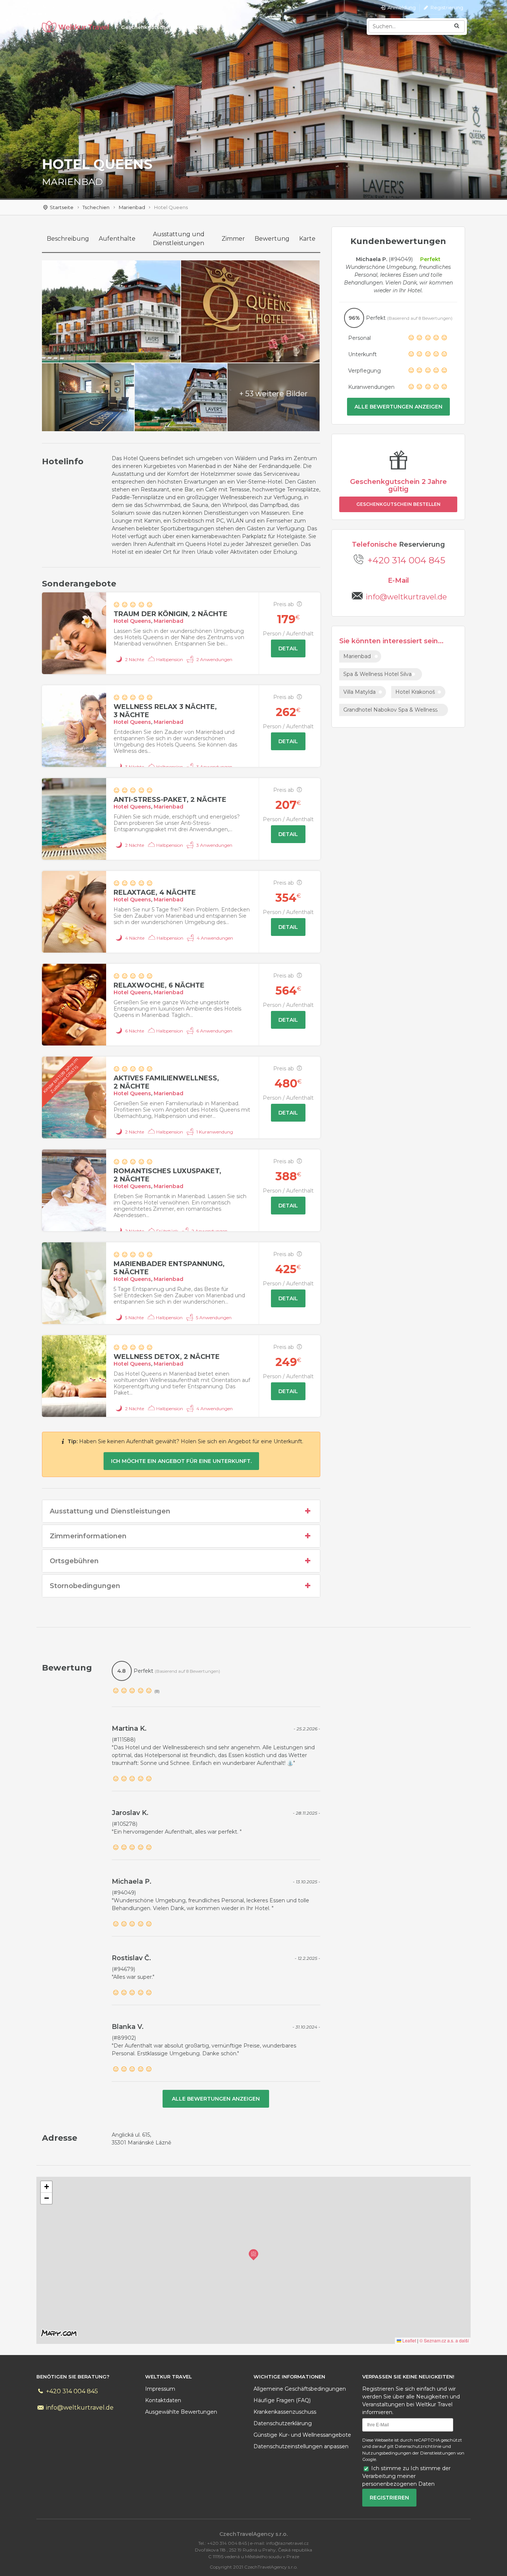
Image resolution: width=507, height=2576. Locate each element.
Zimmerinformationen (88, 1536)
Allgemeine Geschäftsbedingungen (300, 2389)
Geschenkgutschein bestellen (398, 504)
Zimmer (233, 239)
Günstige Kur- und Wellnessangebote (302, 2435)
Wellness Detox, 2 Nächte (167, 1357)
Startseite (62, 207)
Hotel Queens (132, 621)
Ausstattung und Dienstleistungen (179, 239)
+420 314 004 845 (406, 560)
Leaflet (409, 2340)
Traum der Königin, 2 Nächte (171, 614)
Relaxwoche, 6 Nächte (159, 985)
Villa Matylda (359, 692)
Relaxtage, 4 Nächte (155, 892)
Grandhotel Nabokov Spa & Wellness (390, 710)
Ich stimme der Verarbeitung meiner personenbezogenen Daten (406, 2476)
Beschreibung (68, 239)
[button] (253, 2255)
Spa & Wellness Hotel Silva (377, 674)
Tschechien (96, 207)
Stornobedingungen (85, 1586)
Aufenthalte (117, 239)
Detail (288, 648)
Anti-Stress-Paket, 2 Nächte (170, 800)
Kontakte (195, 27)
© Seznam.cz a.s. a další (444, 2340)
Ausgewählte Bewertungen (181, 2412)
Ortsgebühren (74, 1561)
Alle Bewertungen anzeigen (398, 407)
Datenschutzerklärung (283, 2423)
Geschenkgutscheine (149, 27)
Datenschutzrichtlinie (418, 2446)
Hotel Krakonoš (415, 692)
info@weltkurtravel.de (79, 2408)
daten (163, 2400)
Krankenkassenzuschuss (285, 2412)
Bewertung (272, 239)
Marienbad (132, 207)
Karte (307, 239)
